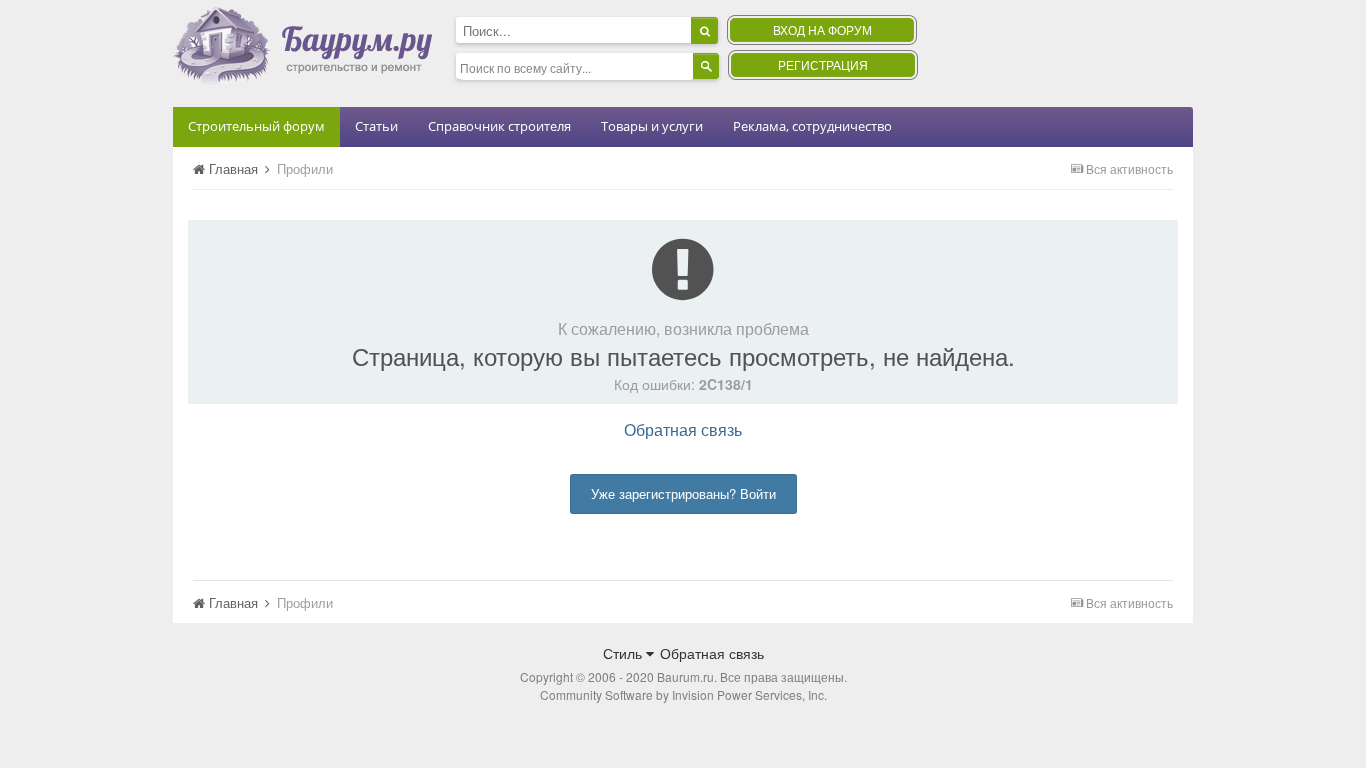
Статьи (376, 126)
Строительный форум (256, 126)
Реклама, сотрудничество (812, 126)
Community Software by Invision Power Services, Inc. (683, 694)
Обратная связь (683, 429)
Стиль (624, 653)
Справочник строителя (499, 126)
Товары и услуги (652, 126)
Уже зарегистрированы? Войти (683, 493)
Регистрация (823, 64)
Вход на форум (822, 29)
